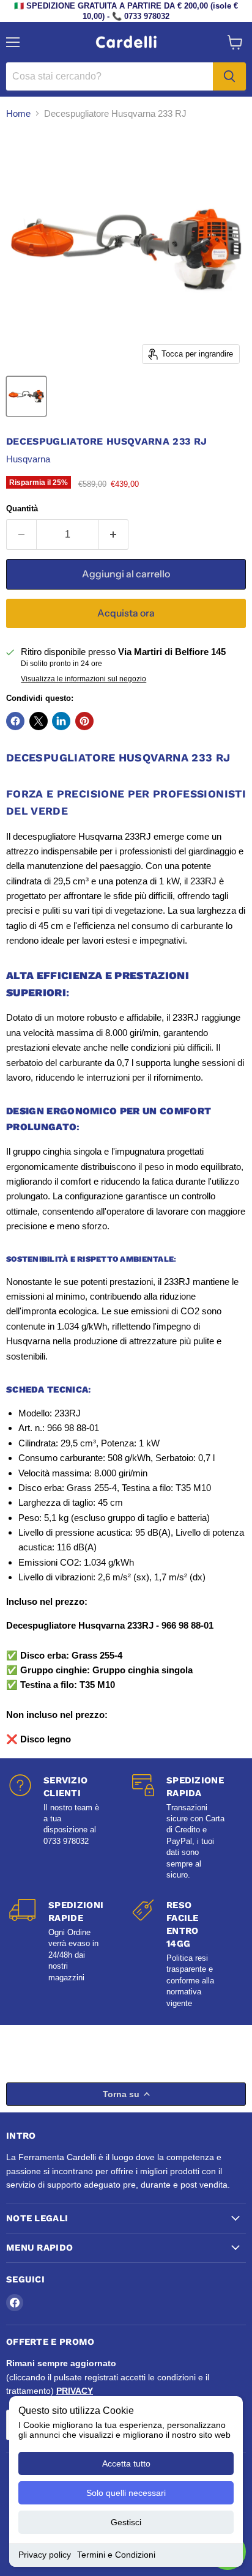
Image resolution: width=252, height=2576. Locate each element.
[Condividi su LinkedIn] (61, 721)
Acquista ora (126, 613)
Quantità (22, 509)
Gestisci (126, 2522)
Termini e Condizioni (116, 2555)
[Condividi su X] (39, 721)
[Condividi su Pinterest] (84, 721)
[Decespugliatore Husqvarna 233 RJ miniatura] (26, 396)
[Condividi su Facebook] (15, 721)
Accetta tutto (126, 2463)
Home (18, 113)
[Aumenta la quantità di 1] (114, 535)
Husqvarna (28, 459)
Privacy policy (45, 2555)
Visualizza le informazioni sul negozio (83, 679)
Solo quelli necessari (126, 2493)
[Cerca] (229, 76)
